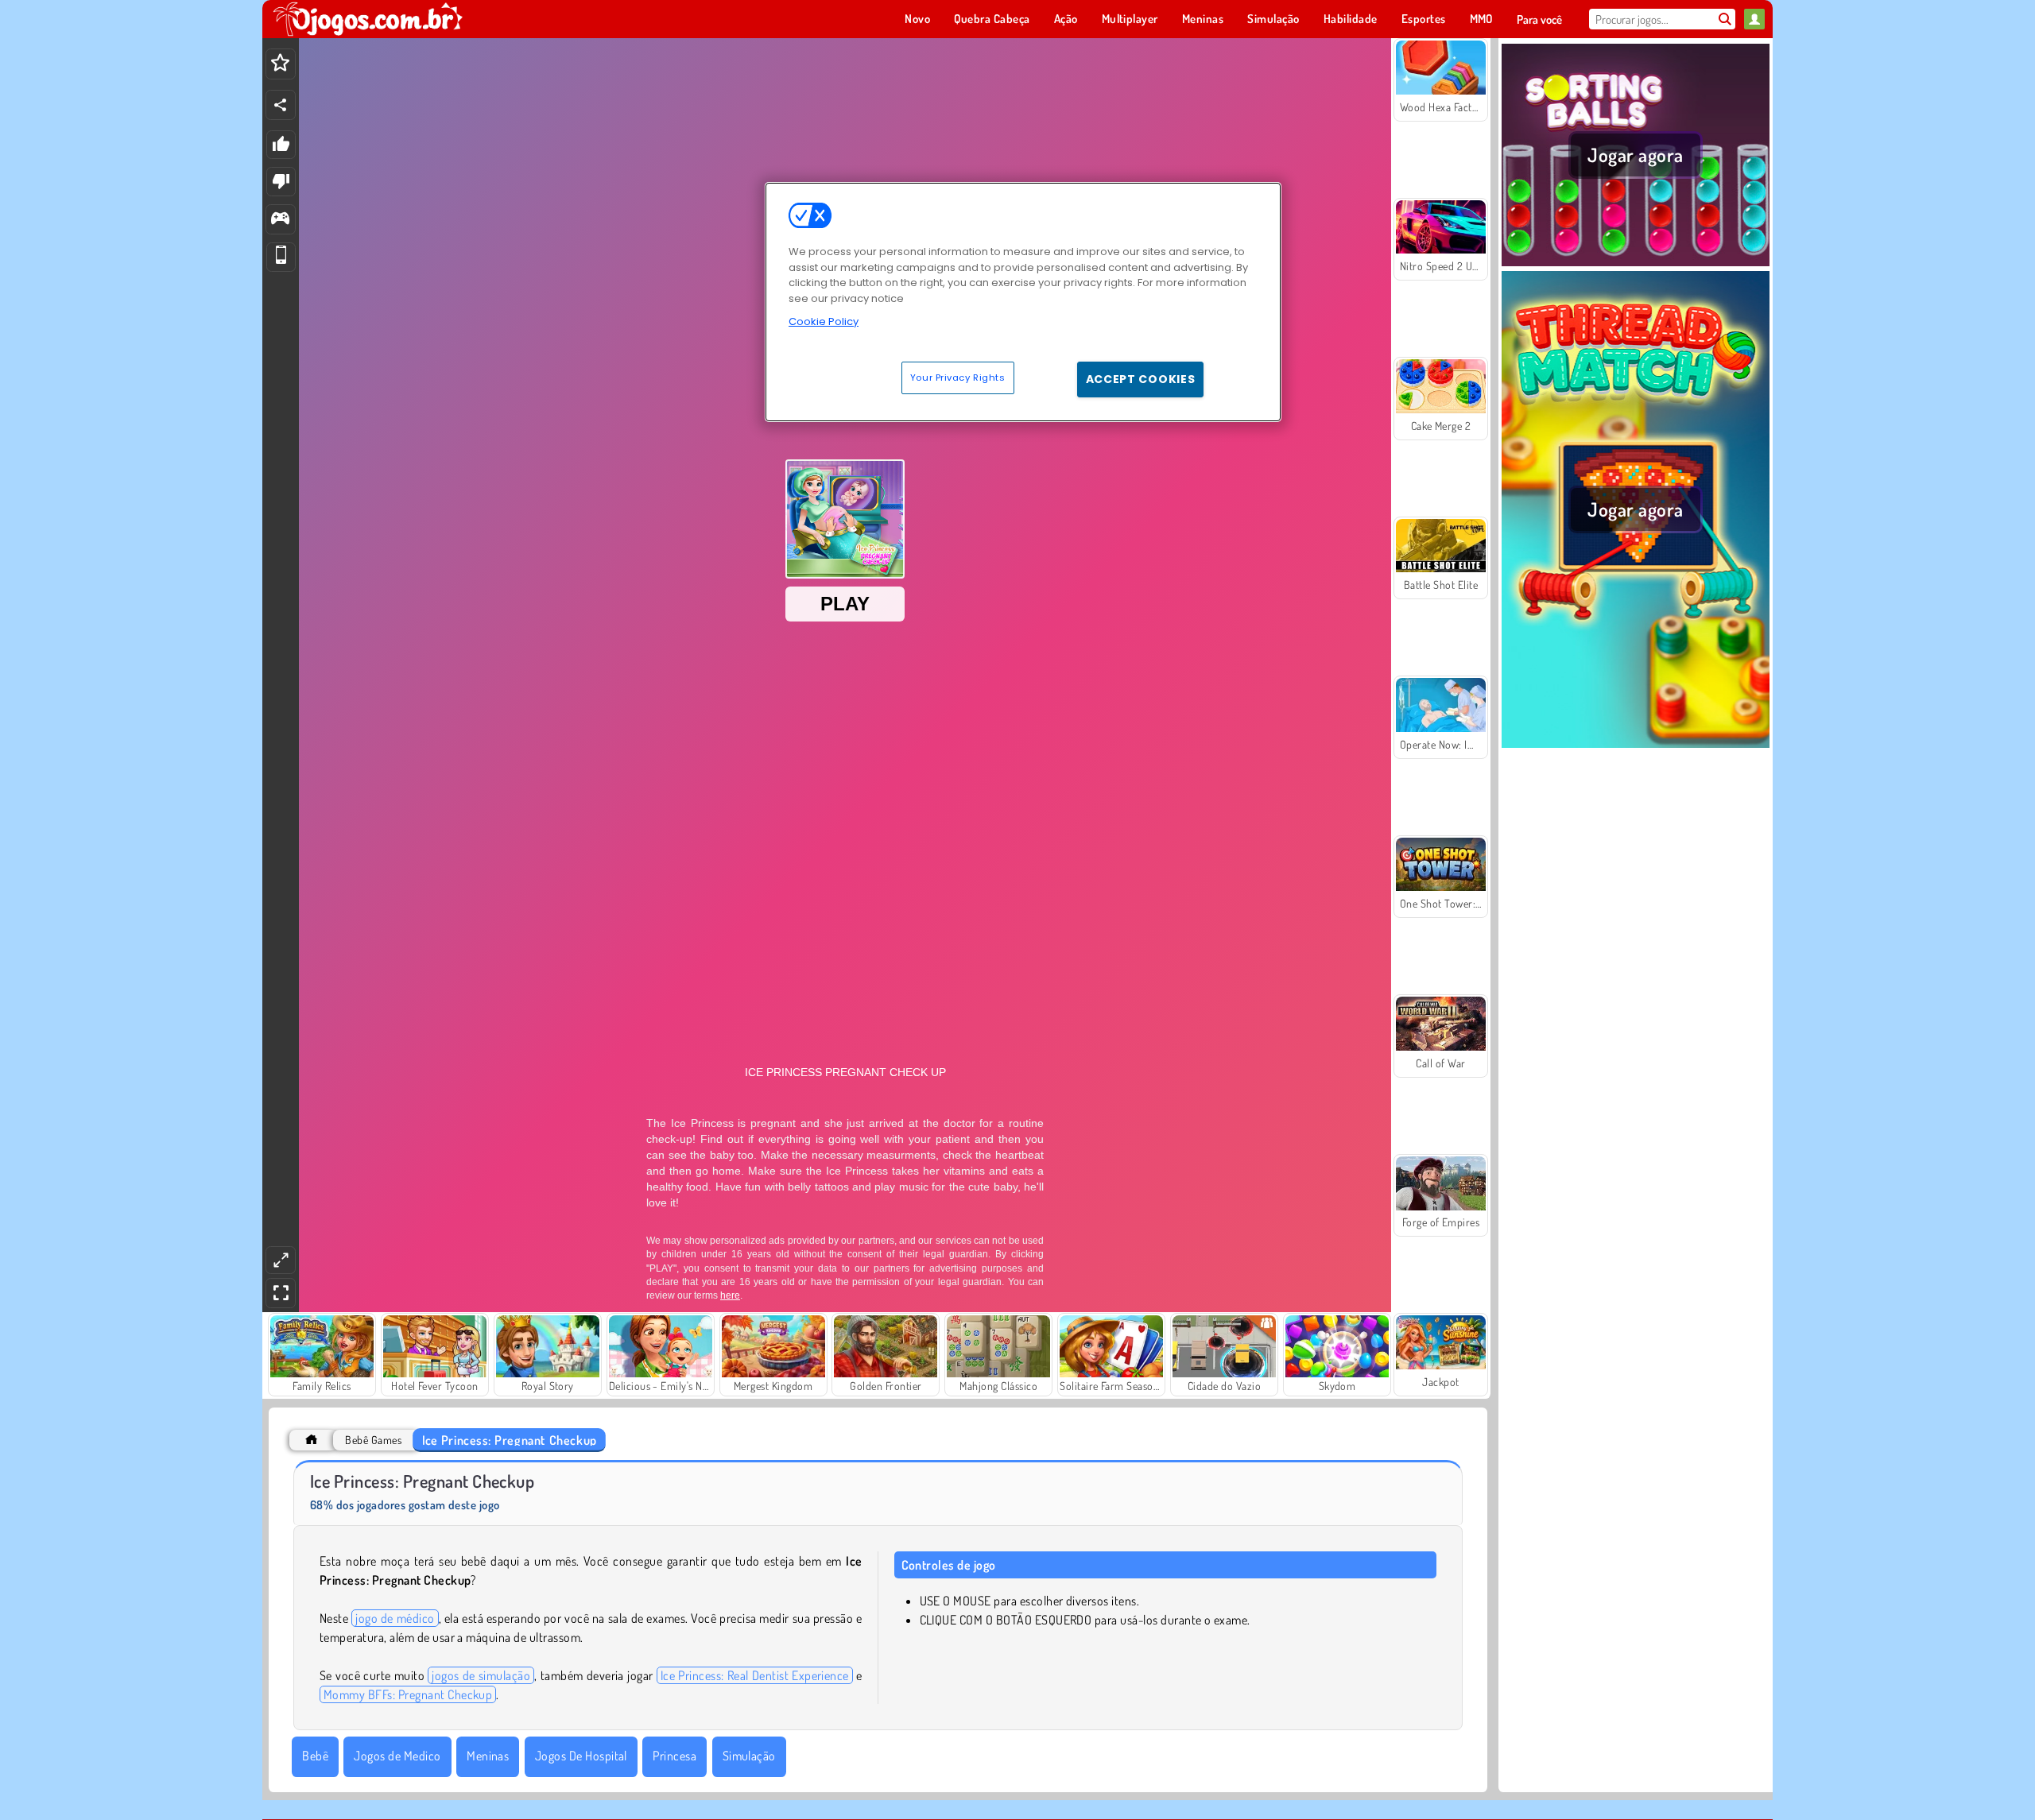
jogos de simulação (481, 1675)
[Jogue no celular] (281, 257)
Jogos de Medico (397, 1756)
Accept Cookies (1141, 379)
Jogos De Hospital (581, 1756)
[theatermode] (281, 1260)
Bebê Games (373, 1440)
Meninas (488, 1756)
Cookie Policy (824, 321)
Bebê (315, 1756)
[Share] (281, 105)
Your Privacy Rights (958, 378)
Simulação (749, 1756)
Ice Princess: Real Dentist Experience (755, 1675)
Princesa (674, 1756)
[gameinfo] (280, 220)
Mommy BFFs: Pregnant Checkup (408, 1694)
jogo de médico (395, 1618)
